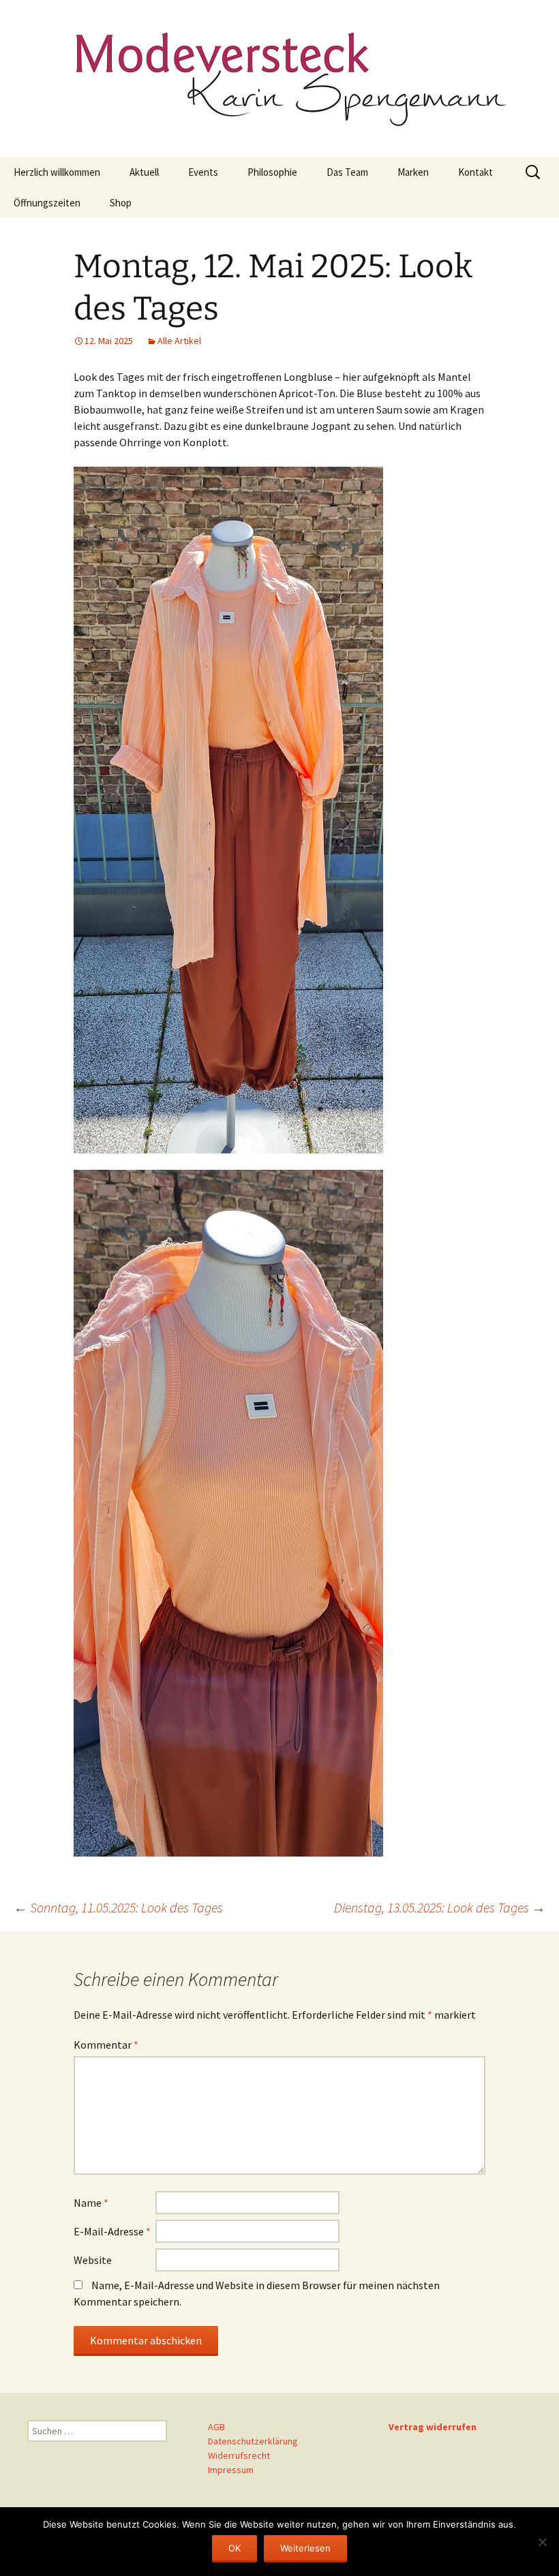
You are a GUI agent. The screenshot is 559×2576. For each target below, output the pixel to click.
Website (93, 2260)
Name (91, 2203)
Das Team (347, 172)
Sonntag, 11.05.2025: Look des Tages (118, 1907)
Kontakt (475, 172)
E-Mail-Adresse (112, 2231)
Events (203, 172)
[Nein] (542, 2542)
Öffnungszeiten (47, 203)
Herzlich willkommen (57, 172)
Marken (413, 172)
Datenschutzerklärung (253, 2441)
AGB (216, 2427)
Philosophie (272, 172)
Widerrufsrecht (239, 2455)
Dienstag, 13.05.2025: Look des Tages (440, 1907)
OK (235, 2548)
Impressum (231, 2470)
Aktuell (144, 172)
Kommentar (106, 2045)
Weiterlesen (305, 2548)
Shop (121, 203)
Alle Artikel (179, 341)
